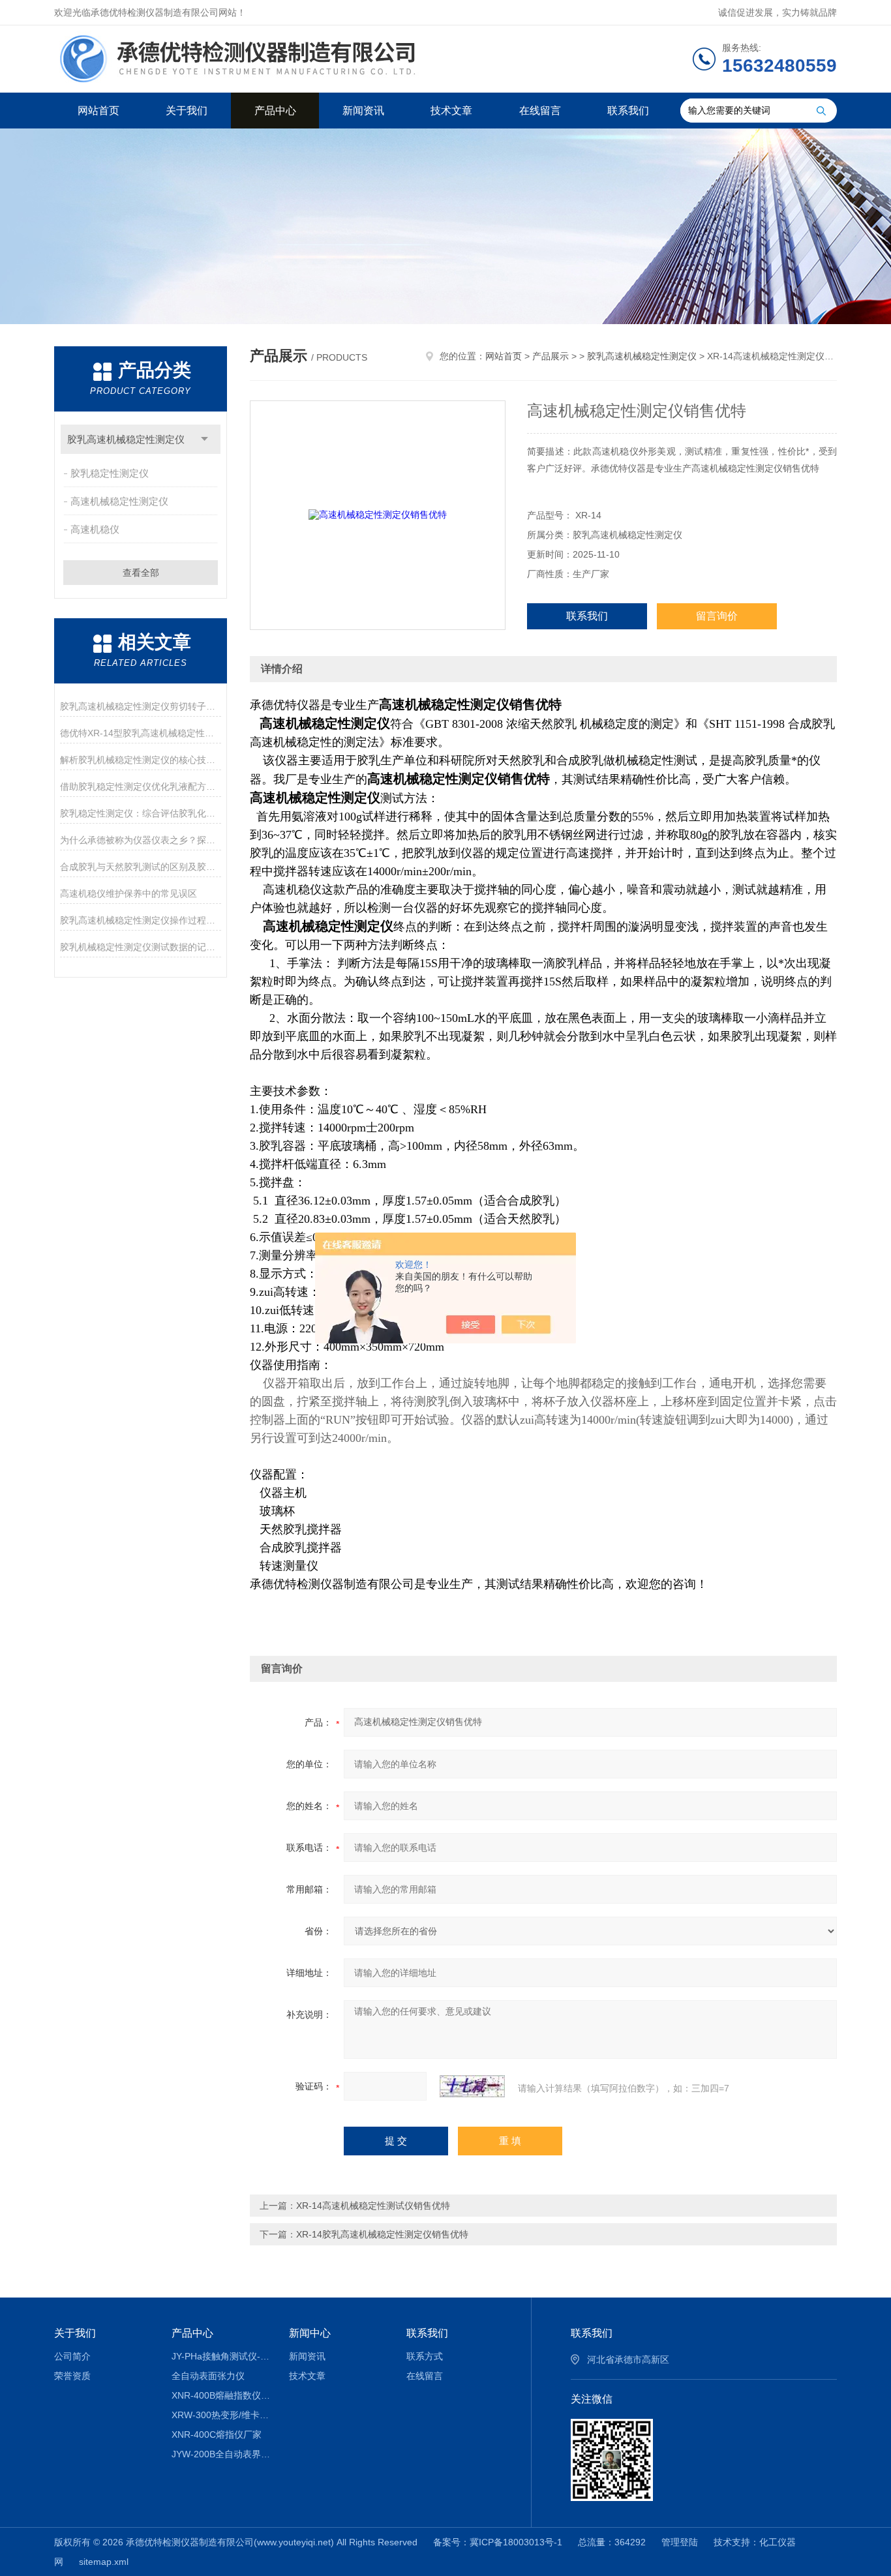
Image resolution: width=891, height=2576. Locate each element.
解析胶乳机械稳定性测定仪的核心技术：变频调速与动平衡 (141, 760)
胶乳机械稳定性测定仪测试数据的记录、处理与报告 (141, 947)
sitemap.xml (104, 2562)
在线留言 (540, 111)
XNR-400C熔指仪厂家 (217, 2434)
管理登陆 (680, 2542)
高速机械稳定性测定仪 (119, 501)
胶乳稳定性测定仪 (110, 473)
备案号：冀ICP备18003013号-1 (498, 2542)
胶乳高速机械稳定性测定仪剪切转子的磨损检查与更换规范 (141, 706)
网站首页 (98, 111)
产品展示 (551, 356)
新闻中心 (310, 2333)
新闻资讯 (363, 111)
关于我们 (187, 111)
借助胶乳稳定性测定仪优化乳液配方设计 (141, 786)
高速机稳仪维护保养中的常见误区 (128, 893)
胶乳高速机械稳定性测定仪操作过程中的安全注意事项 (141, 920)
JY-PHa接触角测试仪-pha (221, 2356)
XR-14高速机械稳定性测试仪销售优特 (373, 2206)
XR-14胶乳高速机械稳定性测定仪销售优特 (382, 2234)
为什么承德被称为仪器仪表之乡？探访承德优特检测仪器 (141, 840)
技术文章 (451, 111)
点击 (204, 439)
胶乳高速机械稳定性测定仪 (126, 439)
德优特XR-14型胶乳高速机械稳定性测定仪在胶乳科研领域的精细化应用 (141, 733)
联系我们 (628, 111)
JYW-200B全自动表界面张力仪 (221, 2454)
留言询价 (717, 616)
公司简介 (72, 2356)
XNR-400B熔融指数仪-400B (221, 2395)
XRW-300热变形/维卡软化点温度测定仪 (221, 2415)
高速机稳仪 (95, 529)
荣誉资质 (72, 2376)
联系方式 (425, 2356)
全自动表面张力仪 (208, 2376)
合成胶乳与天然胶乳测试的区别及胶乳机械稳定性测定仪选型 (141, 867)
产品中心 (275, 111)
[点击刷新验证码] (472, 2086)
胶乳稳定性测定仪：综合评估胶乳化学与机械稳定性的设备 (141, 813)
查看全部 (141, 573)
